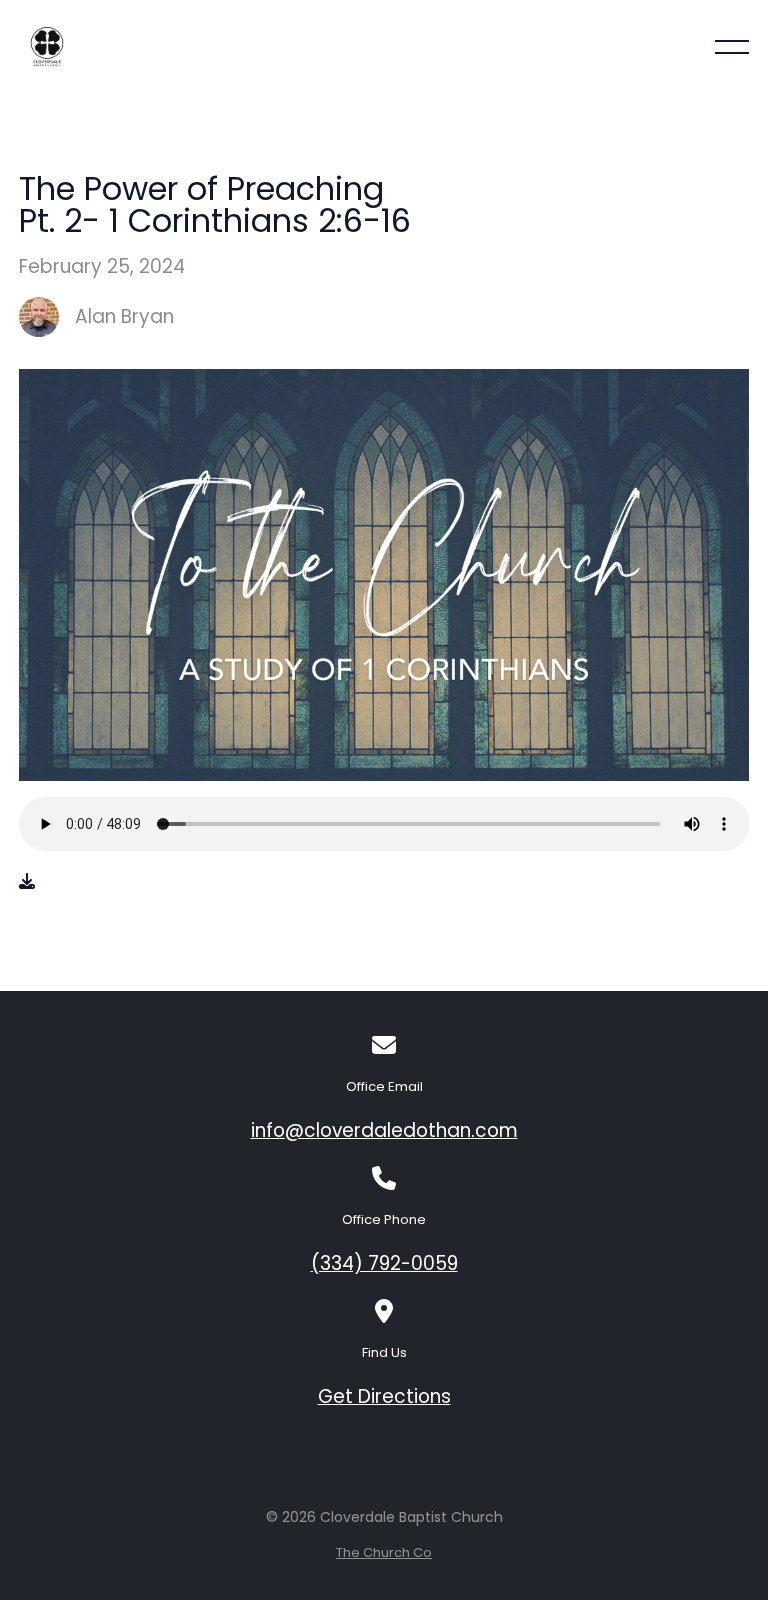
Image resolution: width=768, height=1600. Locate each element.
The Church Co (384, 1552)
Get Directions (384, 1396)
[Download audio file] (27, 882)
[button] (732, 47)
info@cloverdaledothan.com (384, 1130)
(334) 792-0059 (384, 1263)
